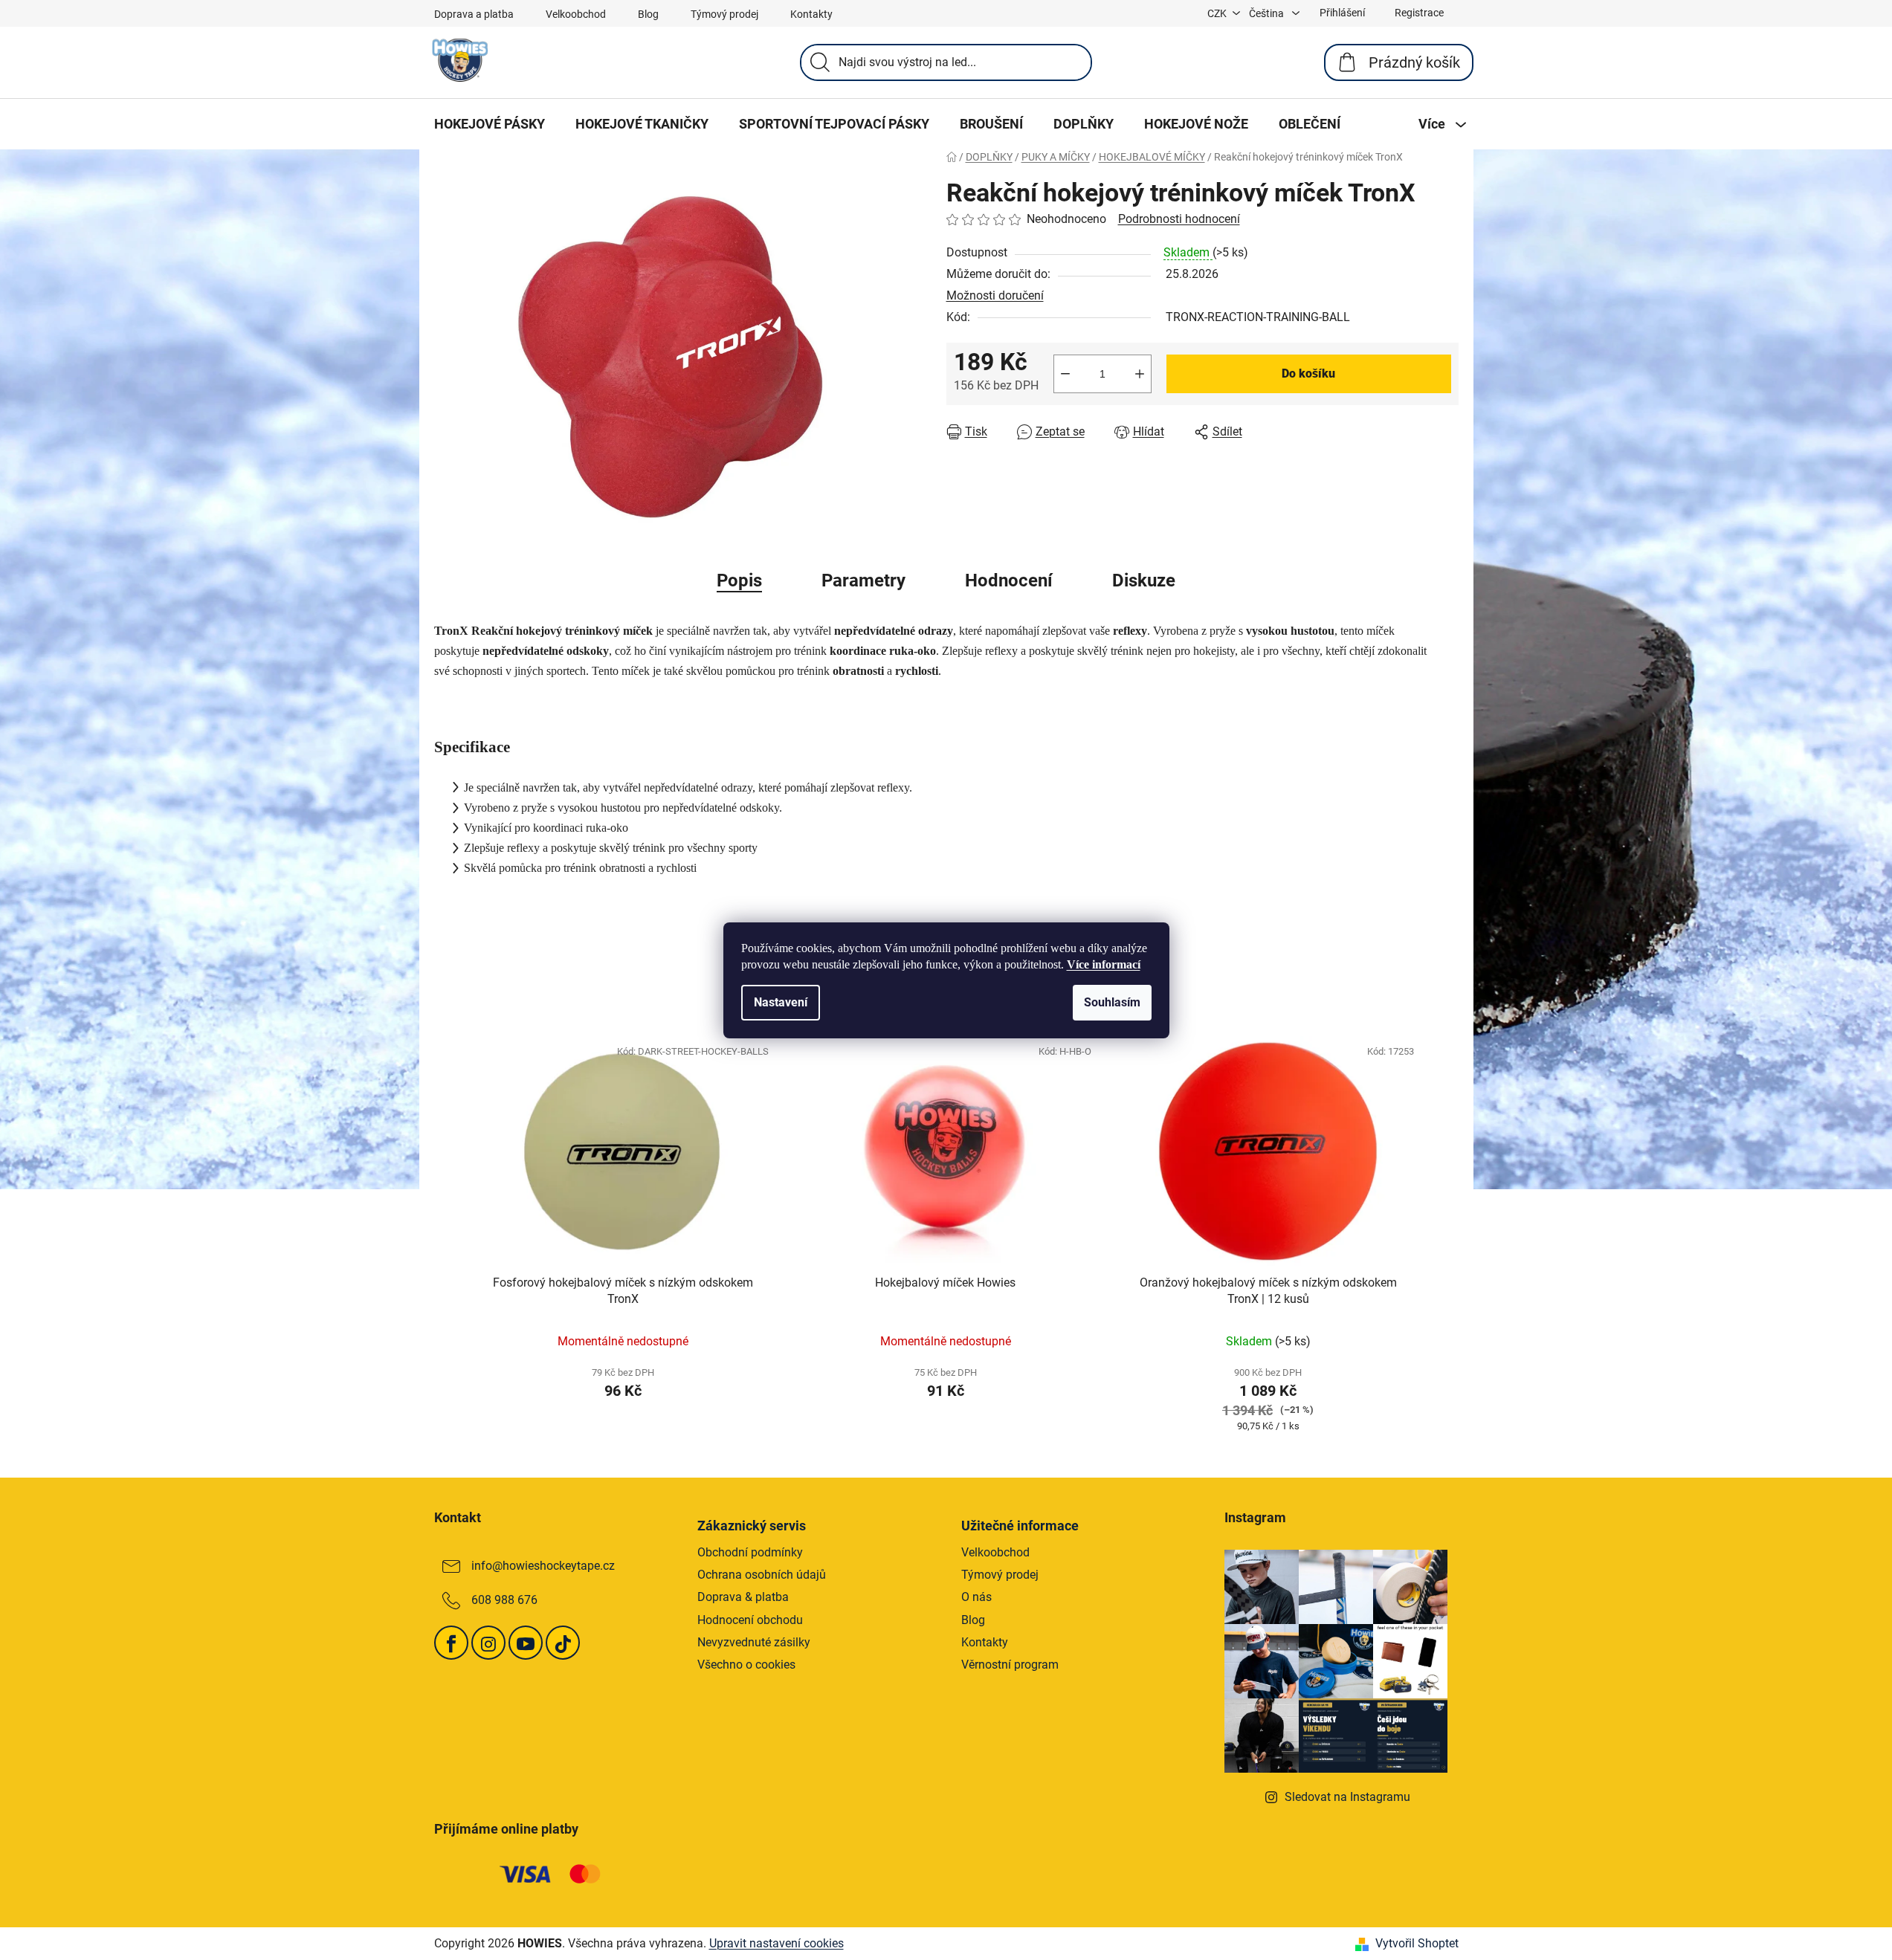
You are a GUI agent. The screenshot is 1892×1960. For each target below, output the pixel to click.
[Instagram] (488, 1643)
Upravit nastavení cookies (777, 1943)
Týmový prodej (724, 14)
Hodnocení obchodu (750, 1620)
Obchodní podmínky (750, 1552)
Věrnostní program (1010, 1665)
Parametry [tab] (863, 580)
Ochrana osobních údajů (762, 1575)
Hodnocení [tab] (1009, 580)
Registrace (1419, 13)
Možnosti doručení (995, 295)
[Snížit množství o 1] (1065, 374)
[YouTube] (526, 1643)
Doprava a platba (474, 14)
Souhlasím (1112, 1002)
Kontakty (811, 14)
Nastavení (781, 1002)
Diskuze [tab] (1144, 580)
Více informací (1104, 964)
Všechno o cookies (746, 1665)
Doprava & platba (743, 1597)
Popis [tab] (739, 580)
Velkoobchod (576, 14)
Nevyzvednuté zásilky (754, 1642)
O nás (976, 1597)
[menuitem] (490, 124)
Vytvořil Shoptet (1417, 1943)
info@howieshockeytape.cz (543, 1566)
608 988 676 (504, 1600)
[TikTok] (563, 1643)
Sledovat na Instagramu (1347, 1797)
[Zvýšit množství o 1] (1140, 374)
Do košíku (1308, 373)
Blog (648, 14)
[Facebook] (451, 1643)
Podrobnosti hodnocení (1179, 219)
